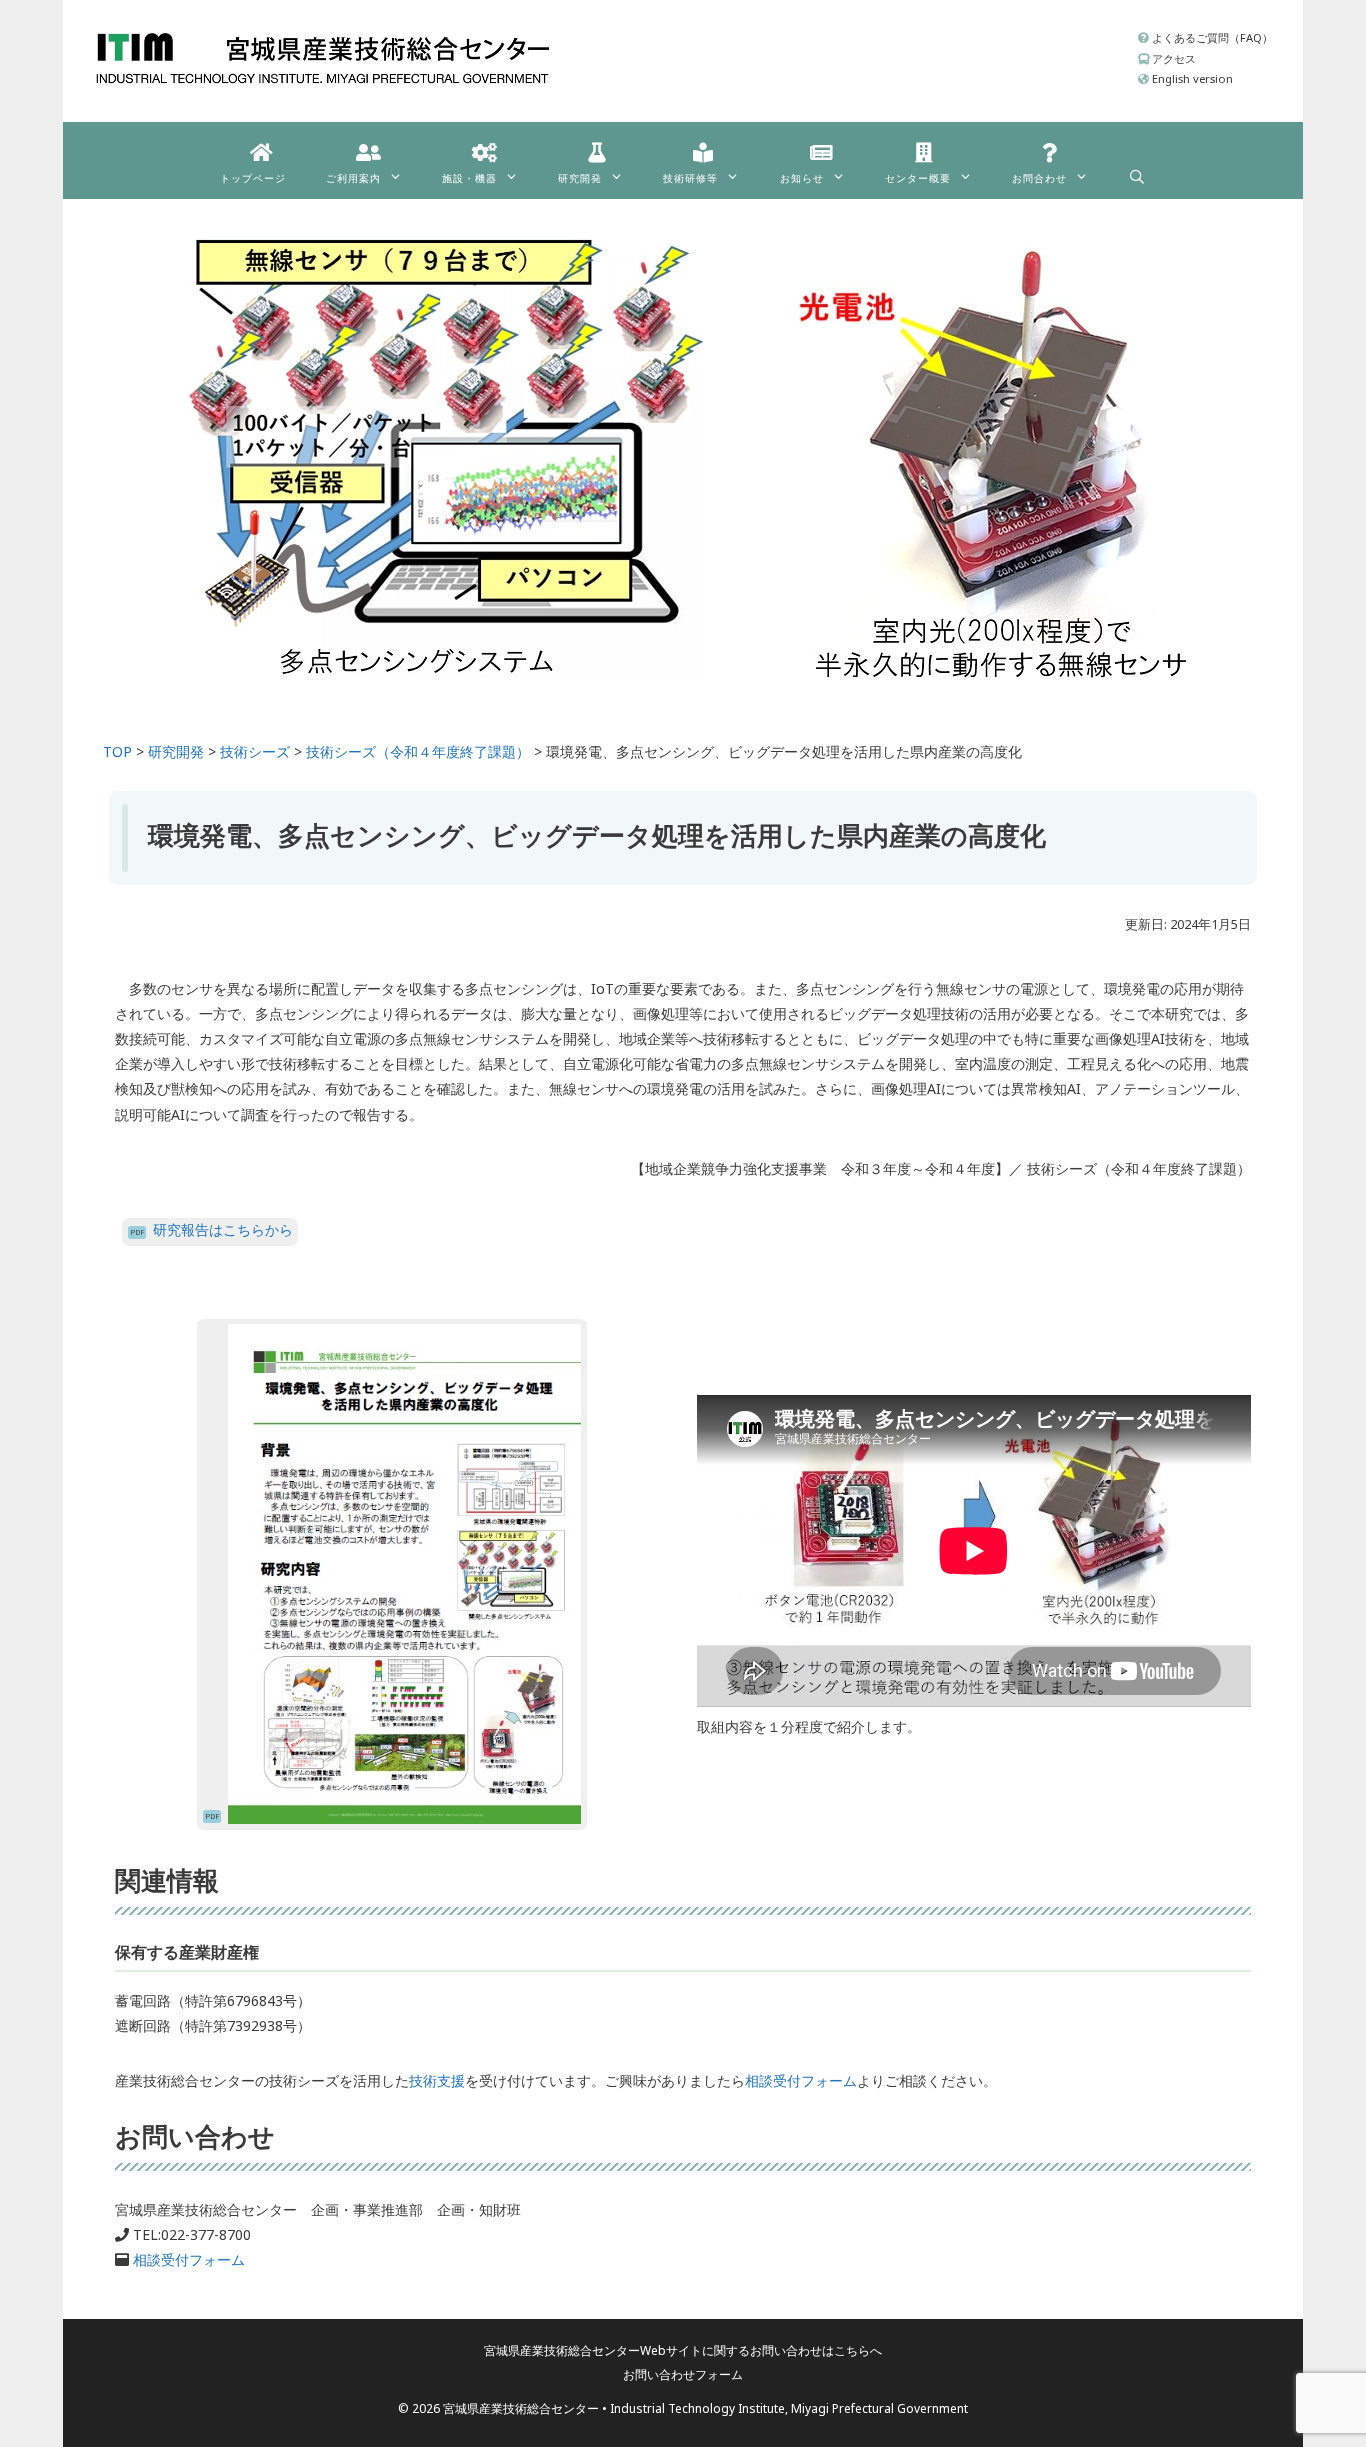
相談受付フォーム (801, 2080)
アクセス (1172, 58)
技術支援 (437, 2080)
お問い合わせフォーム (683, 2374)
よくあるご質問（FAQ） (1211, 37)
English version (1191, 78)
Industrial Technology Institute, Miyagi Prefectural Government (789, 2408)
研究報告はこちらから (223, 1229)
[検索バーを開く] (1137, 172)
